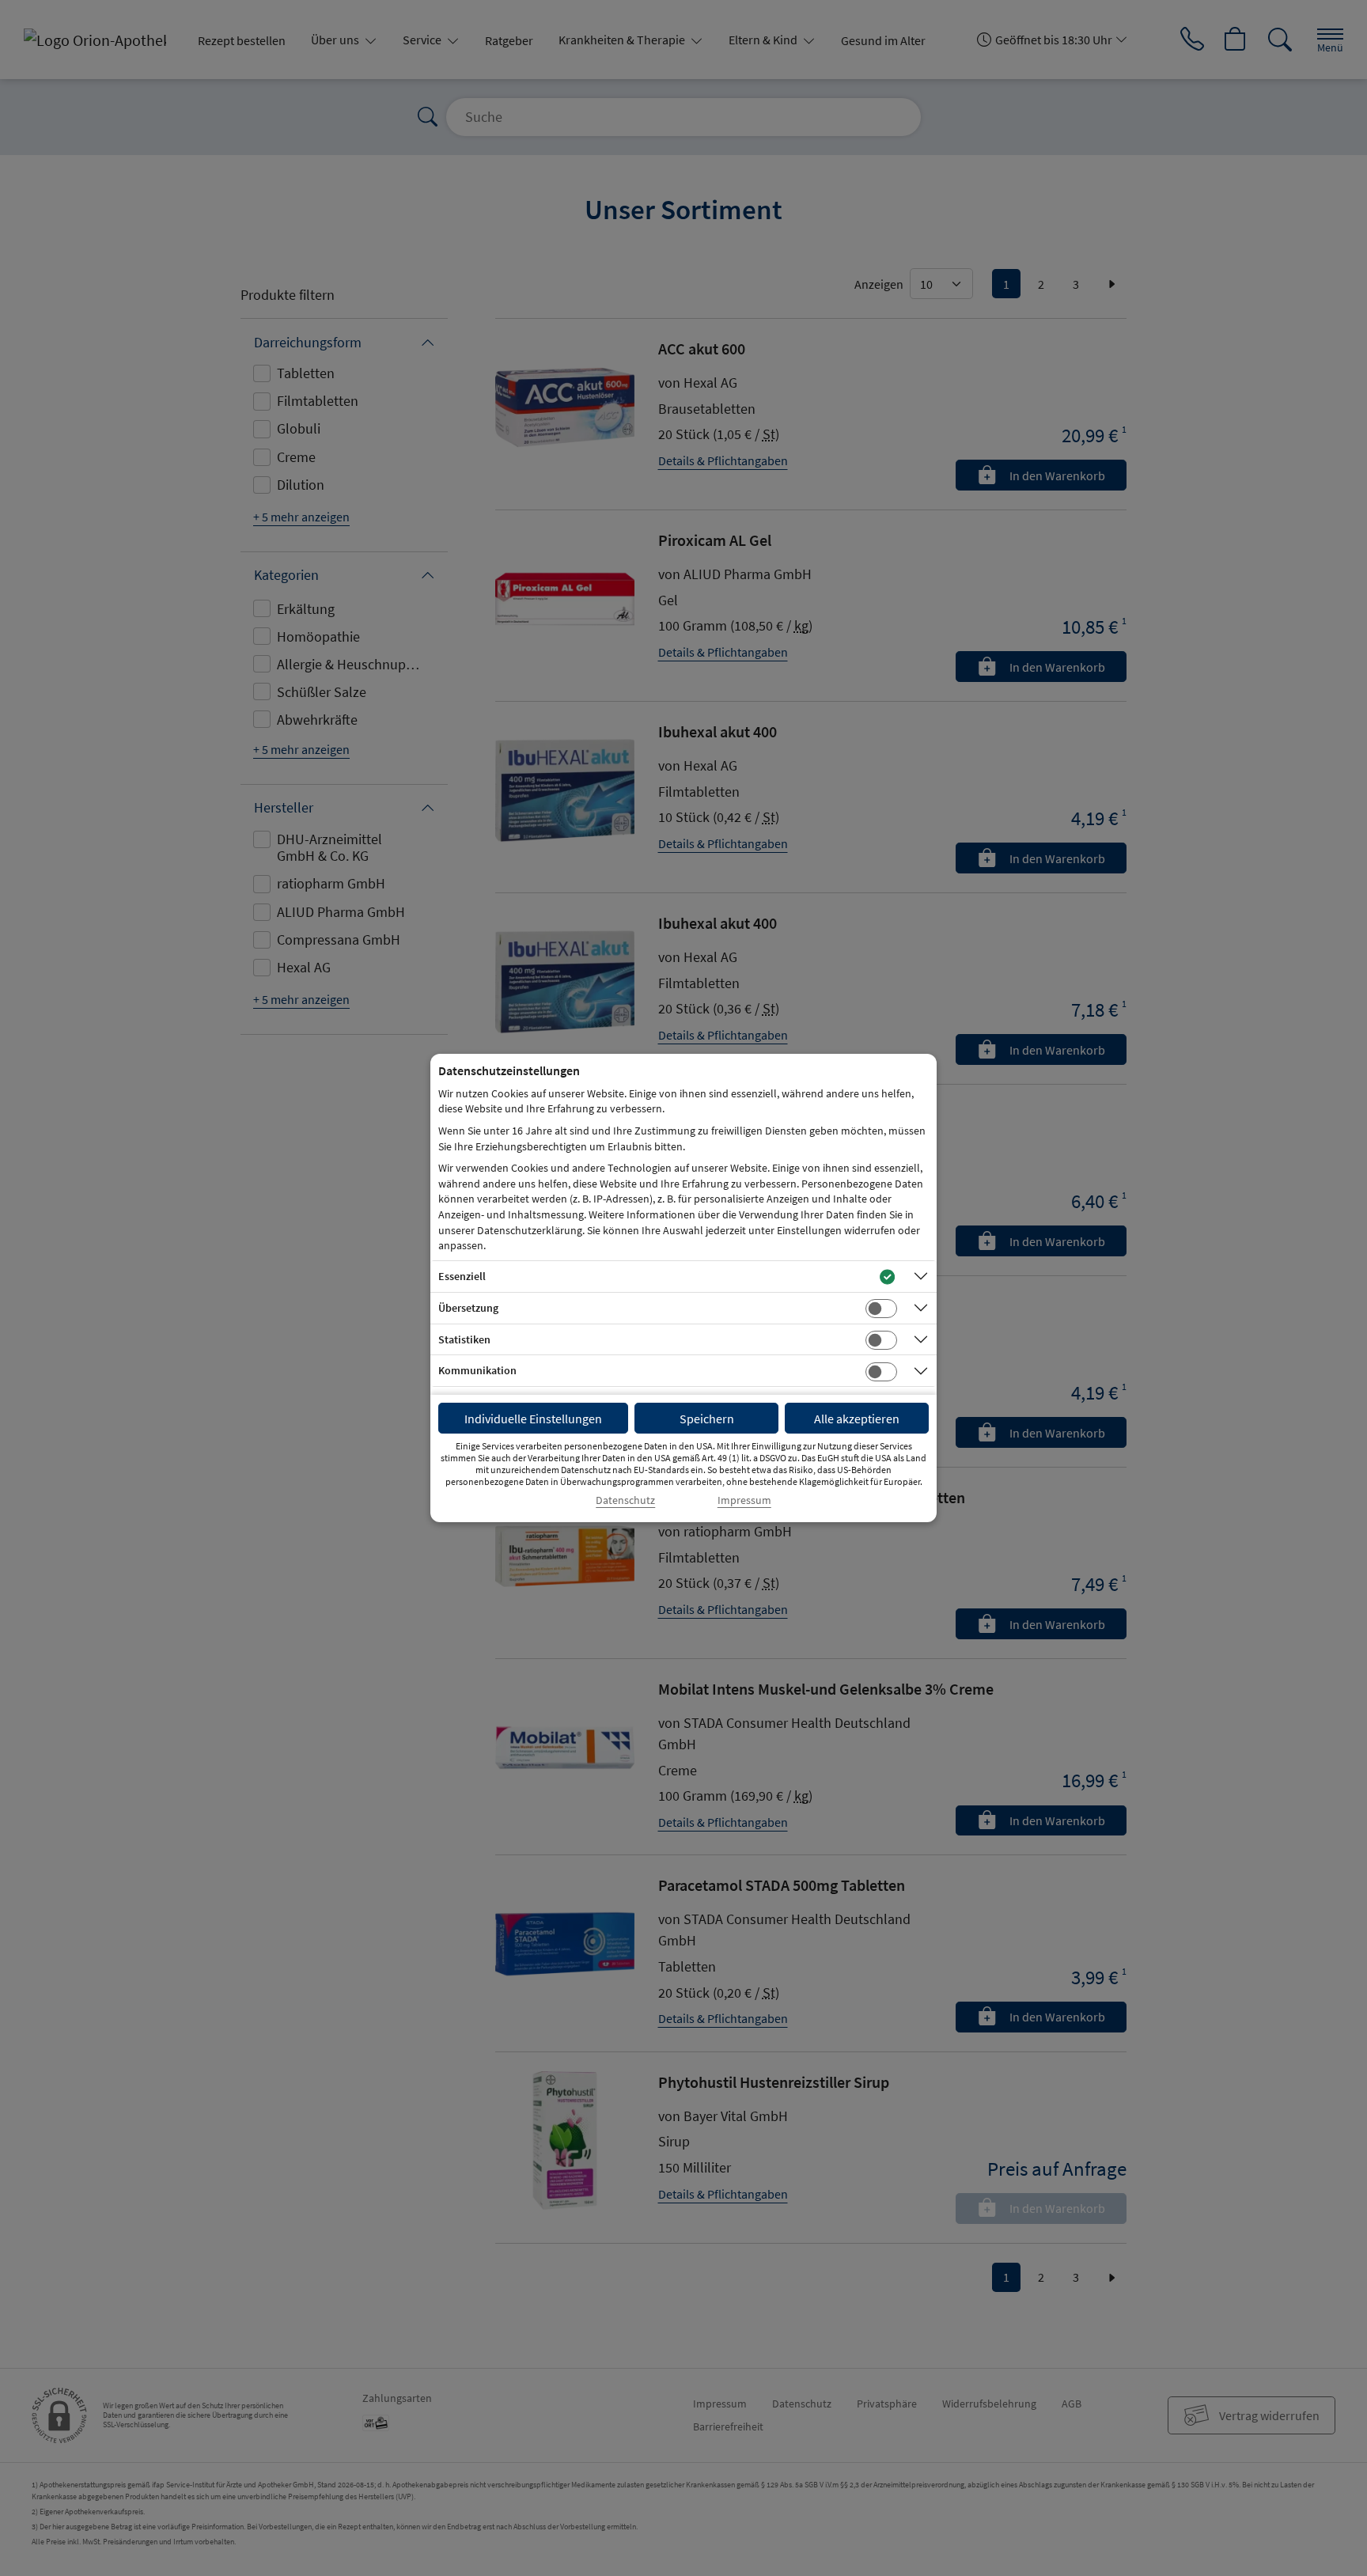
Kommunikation (477, 1370)
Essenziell (462, 1276)
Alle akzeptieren (857, 1419)
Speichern (707, 1419)
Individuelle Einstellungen (533, 1419)
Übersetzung (468, 1308)
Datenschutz (625, 1500)
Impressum (744, 1500)
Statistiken (464, 1339)
